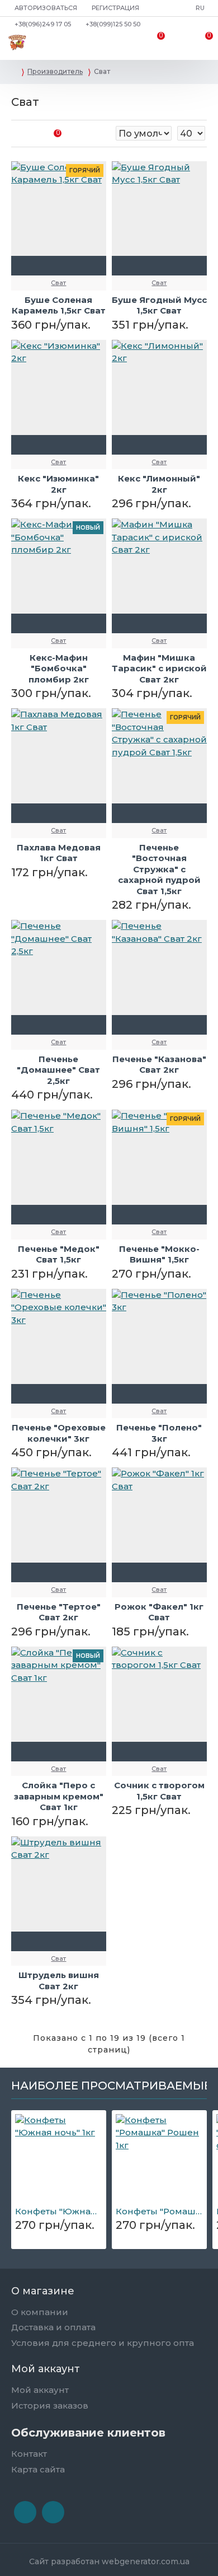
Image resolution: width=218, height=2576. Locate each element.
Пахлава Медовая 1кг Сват (59, 853)
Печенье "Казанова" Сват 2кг (159, 1065)
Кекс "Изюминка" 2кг (58, 484)
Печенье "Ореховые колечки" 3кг (59, 1433)
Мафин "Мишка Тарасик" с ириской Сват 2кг (159, 668)
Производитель (55, 71)
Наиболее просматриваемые (111, 2086)
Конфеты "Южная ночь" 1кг (59, 2211)
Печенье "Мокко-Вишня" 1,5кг (159, 1254)
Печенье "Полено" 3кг (159, 1433)
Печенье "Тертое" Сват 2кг (59, 1612)
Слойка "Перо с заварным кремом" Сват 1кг (59, 1796)
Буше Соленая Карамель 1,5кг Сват (59, 305)
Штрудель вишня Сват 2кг (59, 1981)
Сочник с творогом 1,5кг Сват (159, 1791)
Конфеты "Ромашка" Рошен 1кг (159, 2211)
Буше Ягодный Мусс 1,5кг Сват (159, 305)
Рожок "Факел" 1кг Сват (159, 1612)
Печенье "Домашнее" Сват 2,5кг (58, 1070)
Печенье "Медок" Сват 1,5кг (59, 1254)
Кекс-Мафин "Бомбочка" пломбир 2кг (59, 668)
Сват (58, 283)
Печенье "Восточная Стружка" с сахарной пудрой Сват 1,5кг (159, 869)
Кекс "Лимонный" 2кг (159, 484)
